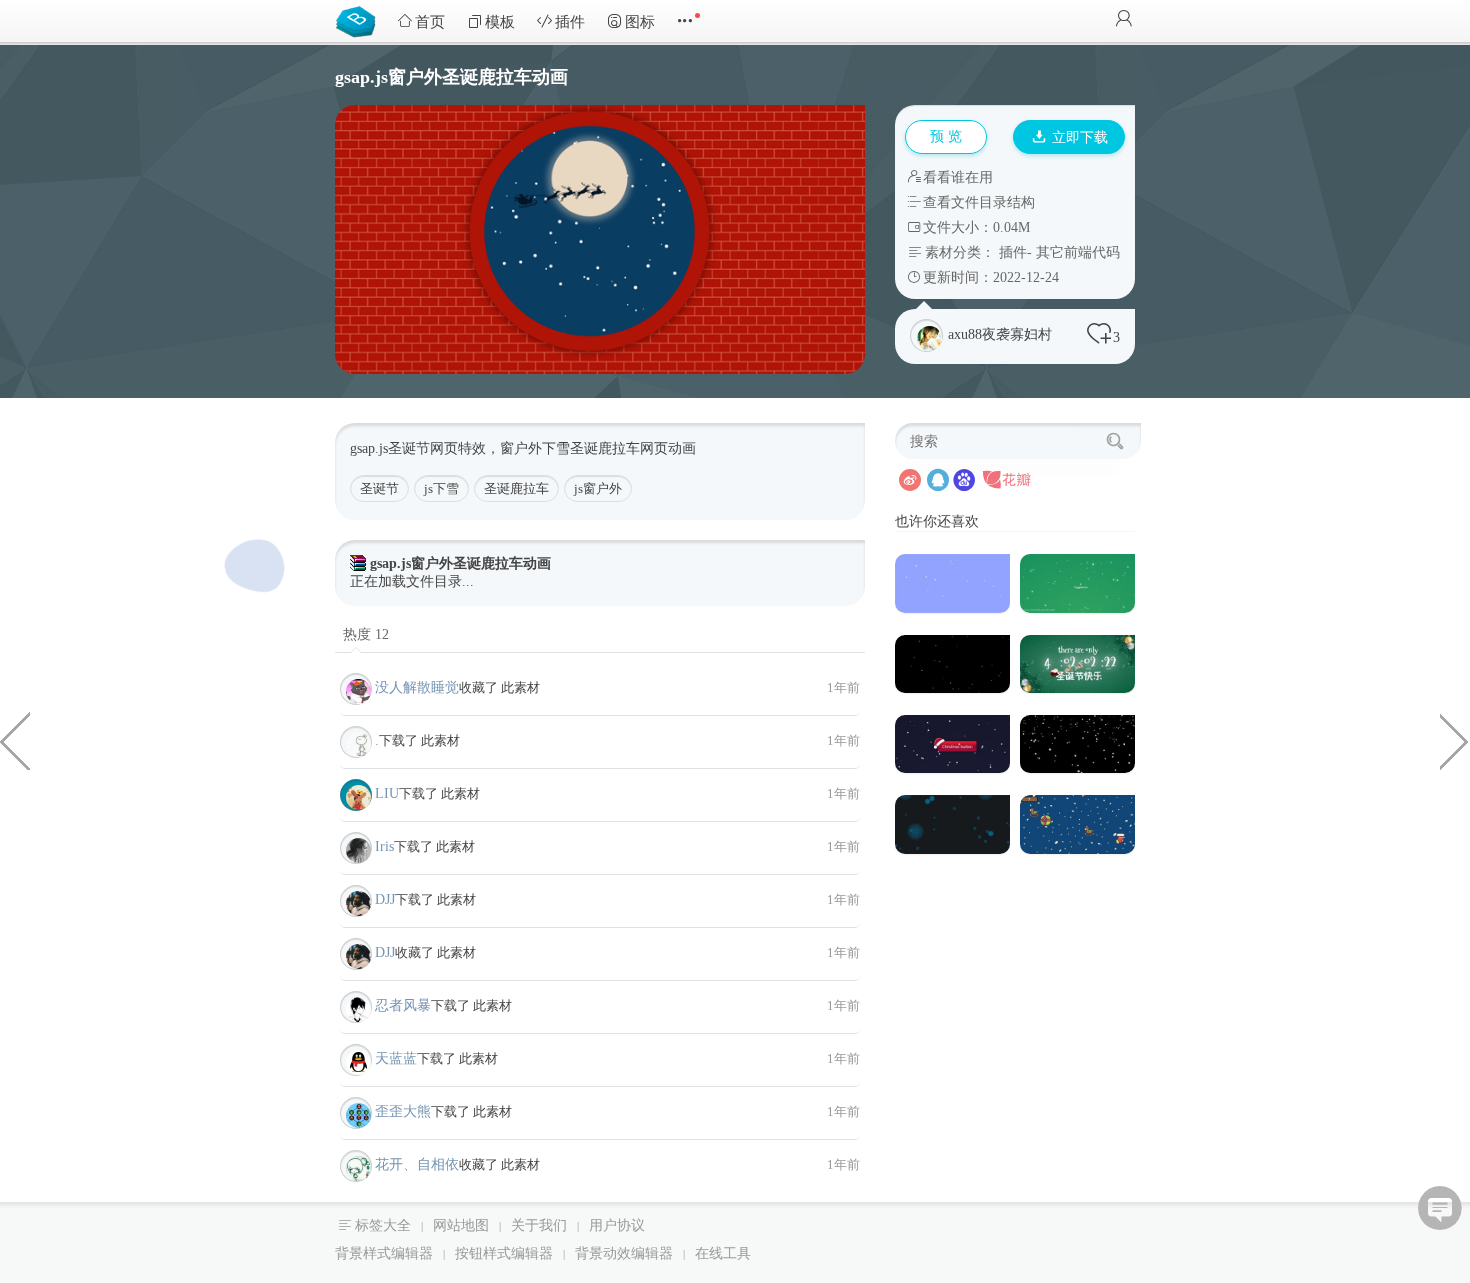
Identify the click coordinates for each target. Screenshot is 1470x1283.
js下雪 (441, 488)
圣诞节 (379, 488)
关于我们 (539, 1225)
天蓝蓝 (396, 1058)
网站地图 (461, 1225)
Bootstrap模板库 (360, 20)
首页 (430, 22)
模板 (500, 22)
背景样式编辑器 (384, 1253)
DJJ (385, 899)
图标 (640, 22)
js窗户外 (598, 488)
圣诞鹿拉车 (516, 488)
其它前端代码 (1078, 252)
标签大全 (383, 1225)
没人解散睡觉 (417, 687)
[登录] (1124, 20)
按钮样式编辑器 (504, 1253)
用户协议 (617, 1225)
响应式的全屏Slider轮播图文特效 (1455, 740)
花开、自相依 (417, 1164)
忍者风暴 (403, 1005)
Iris (384, 846)
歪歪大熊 (403, 1111)
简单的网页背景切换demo (15, 740)
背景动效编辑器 (624, 1253)
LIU (387, 793)
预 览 (946, 136)
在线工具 (723, 1253)
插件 (570, 22)
